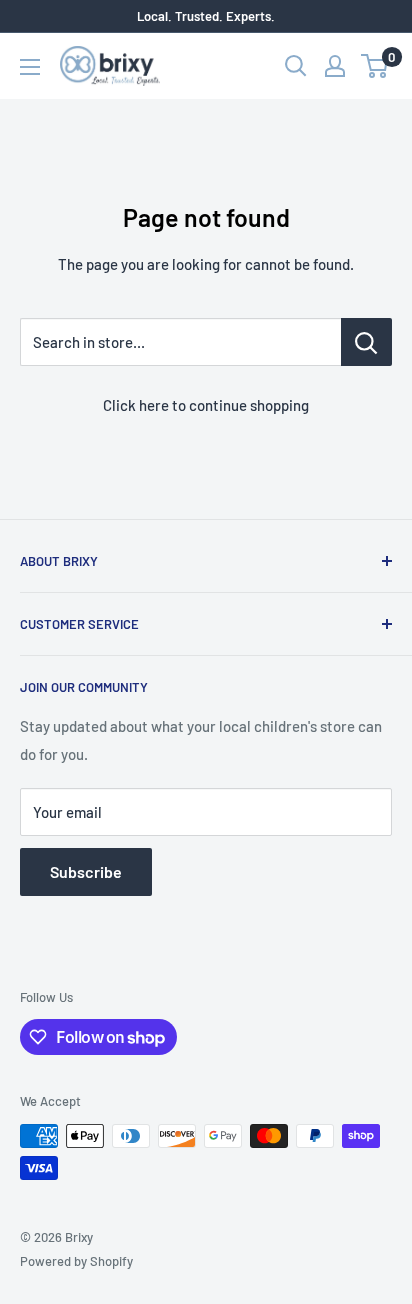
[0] (375, 66)
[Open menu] (30, 67)
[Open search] (296, 66)
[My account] (335, 66)
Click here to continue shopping (206, 405)
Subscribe (86, 871)
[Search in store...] (366, 342)
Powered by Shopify (76, 1261)
